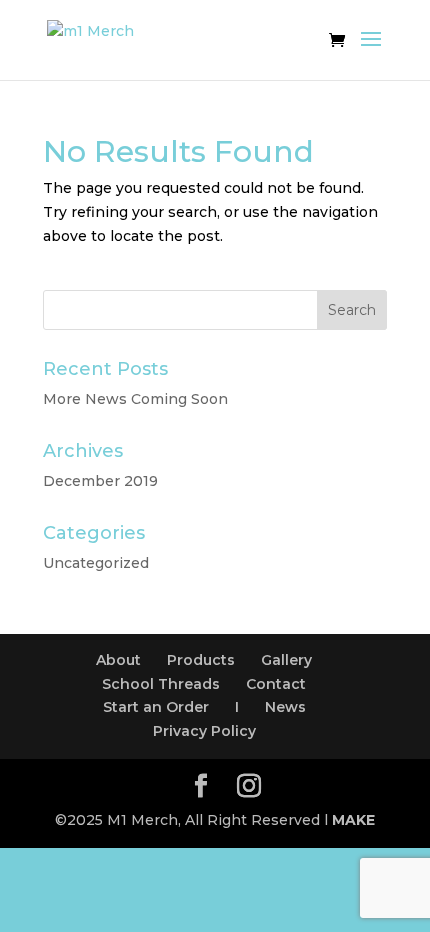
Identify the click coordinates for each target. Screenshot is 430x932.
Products (201, 660)
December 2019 (100, 481)
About (118, 660)
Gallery (286, 660)
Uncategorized (96, 563)
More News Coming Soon (135, 399)
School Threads (161, 684)
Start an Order (156, 707)
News (285, 707)
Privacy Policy (204, 731)
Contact (276, 684)
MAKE (353, 820)
